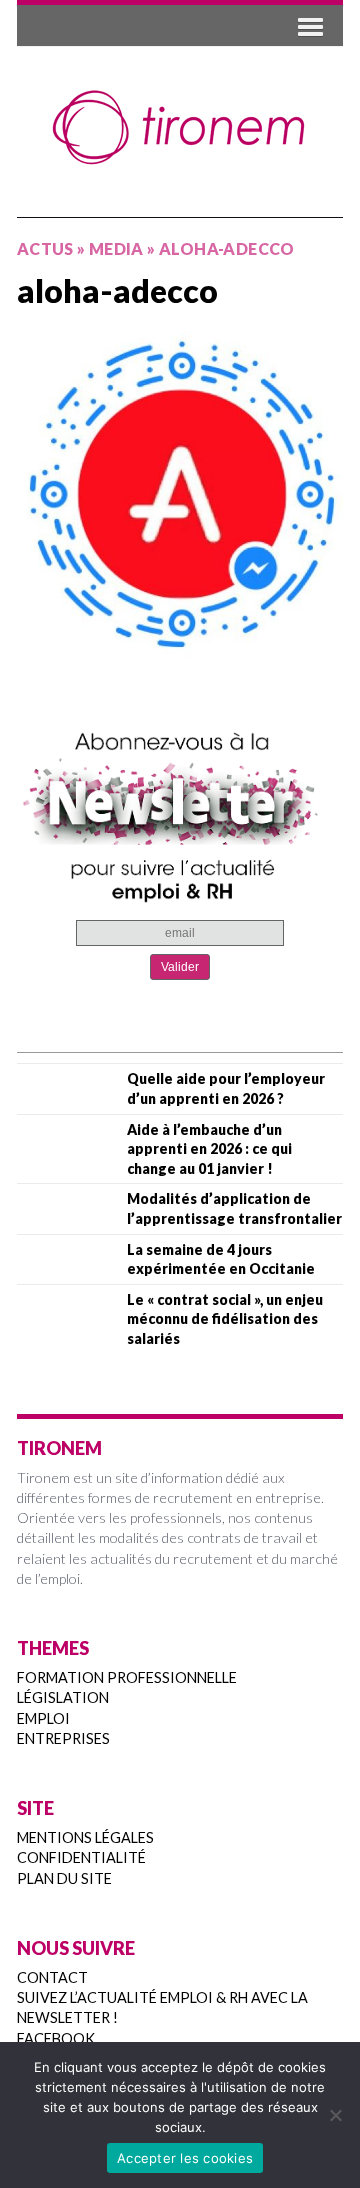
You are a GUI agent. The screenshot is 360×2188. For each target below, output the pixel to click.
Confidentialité (81, 1857)
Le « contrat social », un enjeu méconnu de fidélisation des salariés (225, 1319)
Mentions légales (85, 1837)
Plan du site (64, 1878)
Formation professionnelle (127, 1677)
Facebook (56, 2038)
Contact (52, 1977)
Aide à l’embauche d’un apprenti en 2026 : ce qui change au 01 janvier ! (209, 1149)
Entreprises (63, 1738)
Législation (63, 1697)
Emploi (43, 1718)
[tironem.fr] (180, 128)
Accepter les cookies (185, 2158)
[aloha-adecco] (180, 495)
